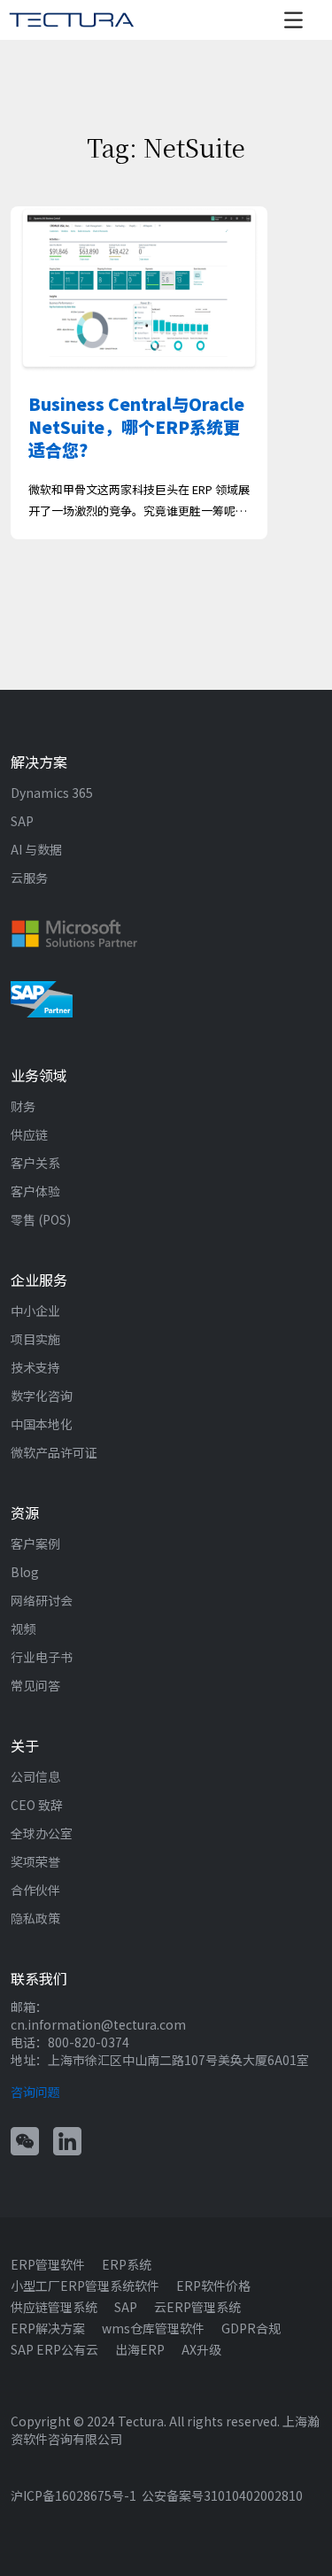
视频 (23, 1628)
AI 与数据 (36, 849)
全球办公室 (42, 1833)
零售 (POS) (41, 1219)
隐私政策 (35, 1918)
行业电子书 (42, 1657)
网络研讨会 (42, 1600)
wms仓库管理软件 (153, 2328)
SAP (22, 821)
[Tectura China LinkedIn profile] (67, 2139)
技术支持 (35, 1367)
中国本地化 (42, 1424)
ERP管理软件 (48, 2264)
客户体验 (35, 1191)
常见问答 (35, 1685)
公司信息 (35, 1776)
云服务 (29, 878)
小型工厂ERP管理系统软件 (85, 2286)
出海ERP (140, 2349)
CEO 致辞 (37, 1805)
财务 (23, 1106)
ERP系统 (127, 2264)
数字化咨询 (42, 1396)
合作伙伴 (35, 1890)
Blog (25, 1572)
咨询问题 (35, 2092)
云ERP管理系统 (197, 2307)
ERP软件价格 (213, 2286)
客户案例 (35, 1543)
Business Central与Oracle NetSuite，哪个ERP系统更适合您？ (136, 426)
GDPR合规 (251, 2328)
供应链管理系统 (54, 2307)
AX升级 (201, 2349)
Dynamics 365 (52, 793)
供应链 (29, 1134)
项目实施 (35, 1339)
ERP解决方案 (48, 2328)
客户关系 (35, 1163)
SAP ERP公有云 (54, 2349)
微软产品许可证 (54, 1452)
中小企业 (35, 1311)
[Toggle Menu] (298, 20)
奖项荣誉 (35, 1861)
